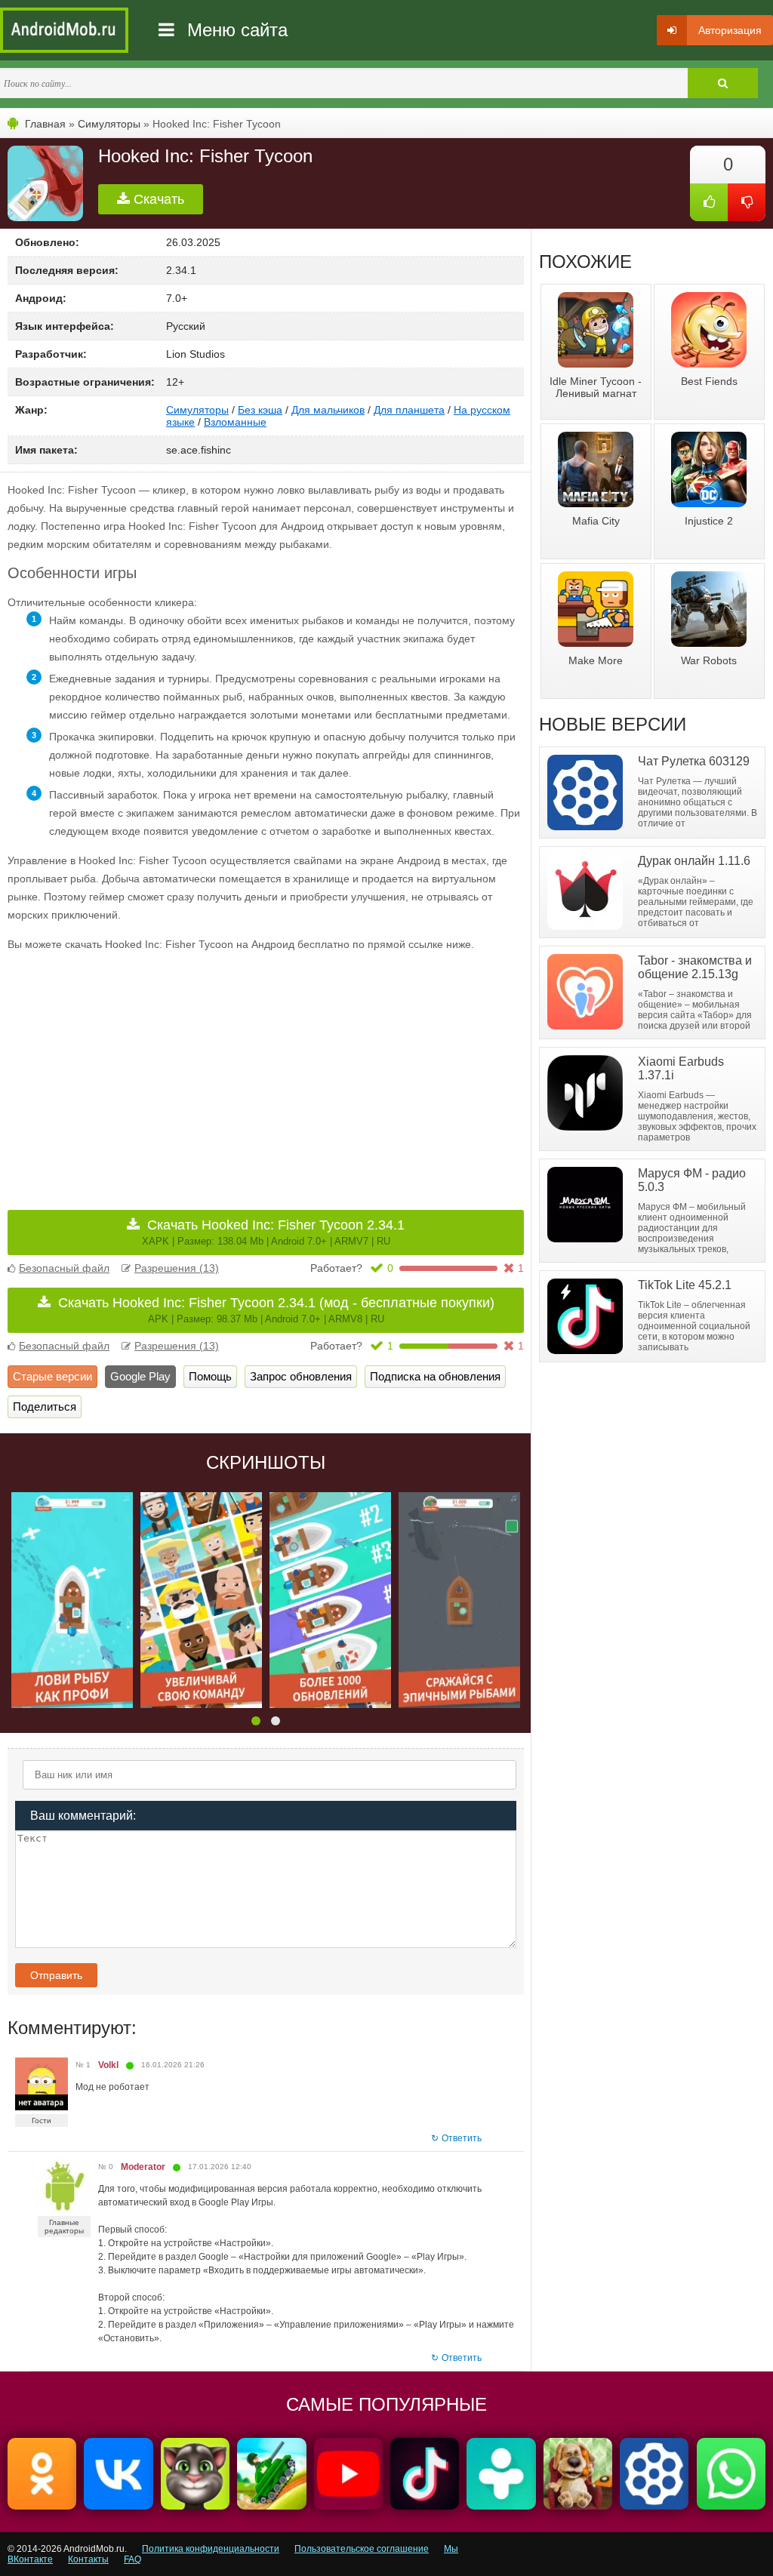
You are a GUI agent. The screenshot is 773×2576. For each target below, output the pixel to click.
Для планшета (409, 410)
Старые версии (52, 1376)
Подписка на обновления (435, 1376)
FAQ (132, 2559)
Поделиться (45, 1406)
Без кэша (260, 410)
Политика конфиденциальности (211, 2549)
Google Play (140, 1376)
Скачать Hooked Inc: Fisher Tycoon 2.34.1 (274, 1232)
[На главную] (64, 30)
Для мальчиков (328, 410)
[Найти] (723, 83)
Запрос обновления (301, 1376)
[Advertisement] (137, 1070)
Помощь (210, 1376)
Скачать (157, 199)
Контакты (88, 2559)
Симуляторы (109, 124)
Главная (45, 124)
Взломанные (235, 422)
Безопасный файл (64, 1268)
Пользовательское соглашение (362, 2549)
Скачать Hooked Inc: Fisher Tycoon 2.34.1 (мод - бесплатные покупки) (276, 1310)
